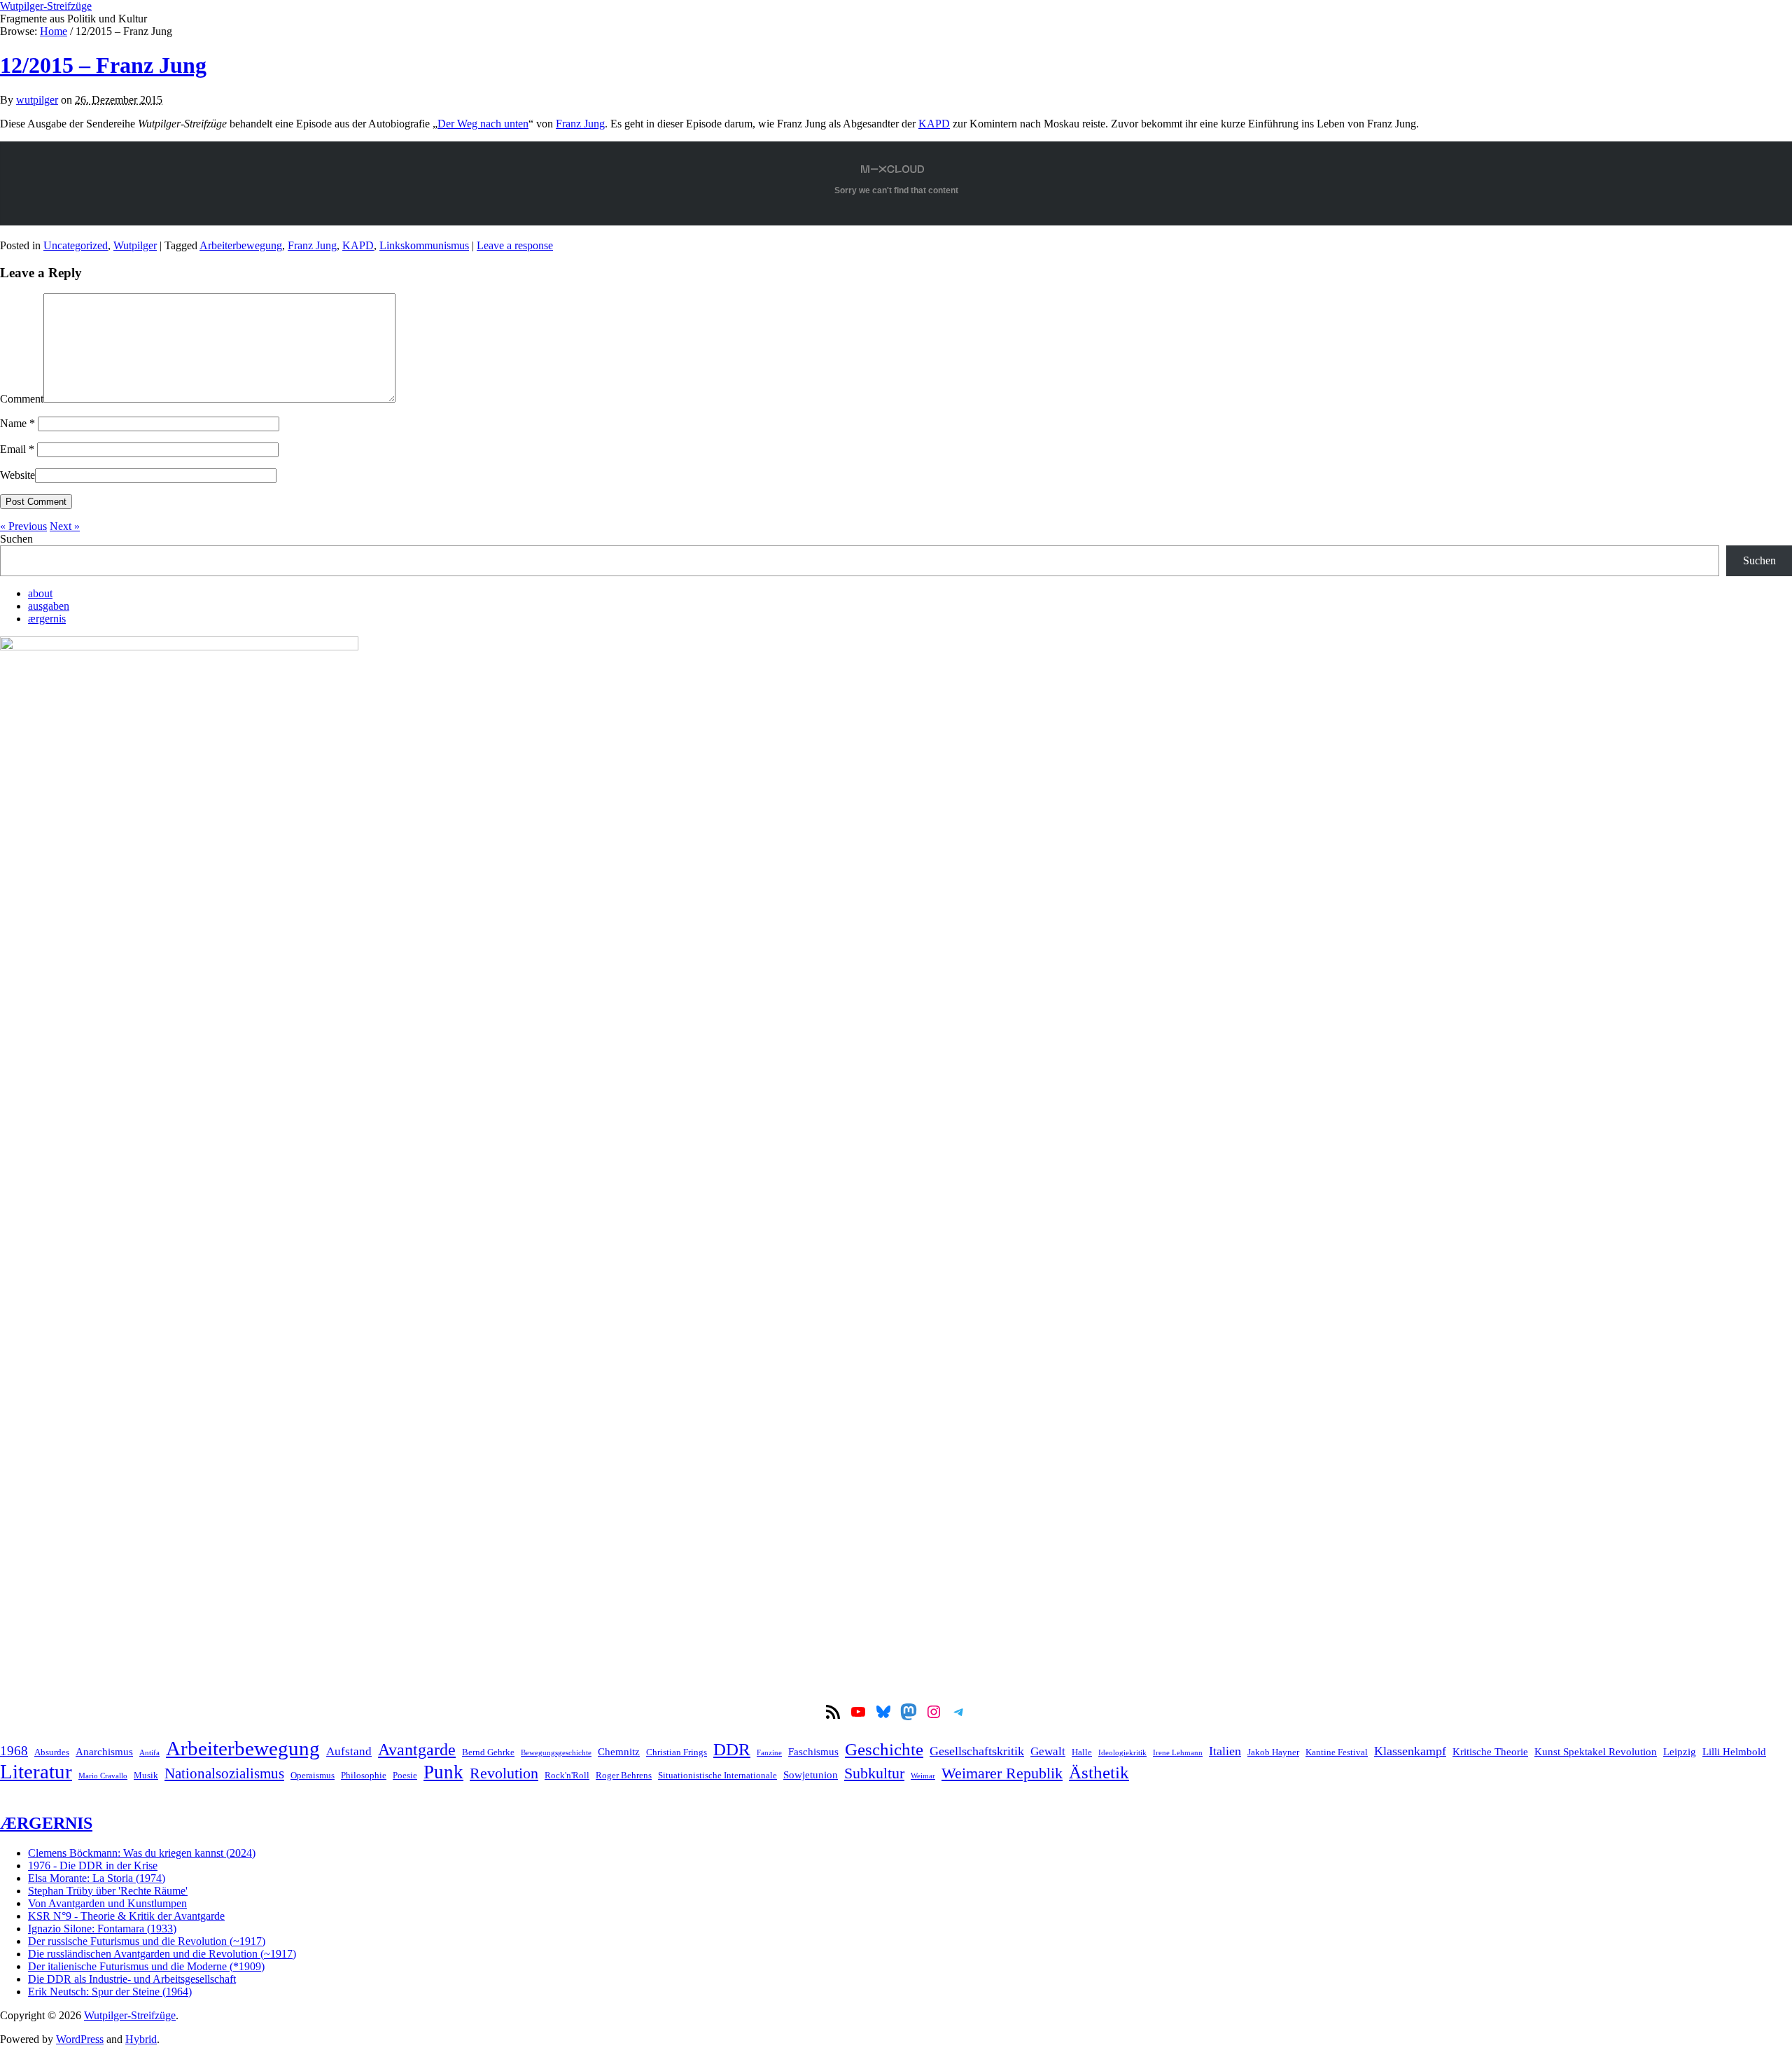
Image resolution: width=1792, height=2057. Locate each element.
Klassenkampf (1410, 1751)
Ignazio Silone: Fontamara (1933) (102, 1929)
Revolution (504, 1773)
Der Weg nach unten (483, 124)
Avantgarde (417, 1750)
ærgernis (47, 619)
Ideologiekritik (1122, 1753)
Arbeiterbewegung (241, 245)
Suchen (16, 539)
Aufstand (349, 1751)
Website (17, 475)
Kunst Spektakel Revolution (1596, 1751)
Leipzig (1680, 1751)
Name (17, 423)
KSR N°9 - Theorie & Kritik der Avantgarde (126, 1916)
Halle (1082, 1752)
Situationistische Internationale (717, 1775)
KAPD (934, 124)
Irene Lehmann (1178, 1753)
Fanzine (769, 1753)
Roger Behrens (624, 1775)
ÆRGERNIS (46, 1823)
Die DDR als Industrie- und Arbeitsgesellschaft (132, 1979)
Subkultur (874, 1773)
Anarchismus (104, 1751)
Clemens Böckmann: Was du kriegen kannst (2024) (142, 1853)
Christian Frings (677, 1752)
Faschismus (813, 1751)
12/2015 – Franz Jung (103, 65)
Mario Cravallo (103, 1776)
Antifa (149, 1753)
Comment (22, 399)
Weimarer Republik (1002, 1773)
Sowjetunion (811, 1774)
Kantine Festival (1337, 1752)
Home (54, 31)
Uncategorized (76, 245)
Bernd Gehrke (488, 1752)
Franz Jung (580, 124)
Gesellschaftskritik (977, 1751)
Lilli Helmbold (1734, 1751)
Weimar (923, 1776)
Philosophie (364, 1775)
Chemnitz (619, 1751)
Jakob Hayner (1273, 1752)
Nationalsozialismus (224, 1773)
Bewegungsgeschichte (556, 1753)
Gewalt (1048, 1751)
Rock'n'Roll (567, 1775)
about (40, 593)
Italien (1225, 1751)
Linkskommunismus (424, 245)
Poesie (405, 1775)
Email (17, 449)
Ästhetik (1099, 1772)
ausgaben (49, 606)
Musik (146, 1775)
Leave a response (515, 245)
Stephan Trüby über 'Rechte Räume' (108, 1891)
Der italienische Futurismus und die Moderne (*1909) (146, 1966)
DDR (732, 1749)
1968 (14, 1751)
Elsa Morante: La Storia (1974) (97, 1878)
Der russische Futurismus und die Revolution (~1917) (147, 1941)
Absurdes (52, 1752)
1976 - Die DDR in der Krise (93, 1866)
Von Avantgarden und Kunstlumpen (107, 1903)
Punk (443, 1772)
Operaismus (313, 1775)
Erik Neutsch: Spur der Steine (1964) (110, 1992)
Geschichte (884, 1749)
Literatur (36, 1771)
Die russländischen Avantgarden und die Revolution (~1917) (162, 1954)
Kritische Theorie (1490, 1751)
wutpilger (37, 100)
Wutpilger (135, 245)
